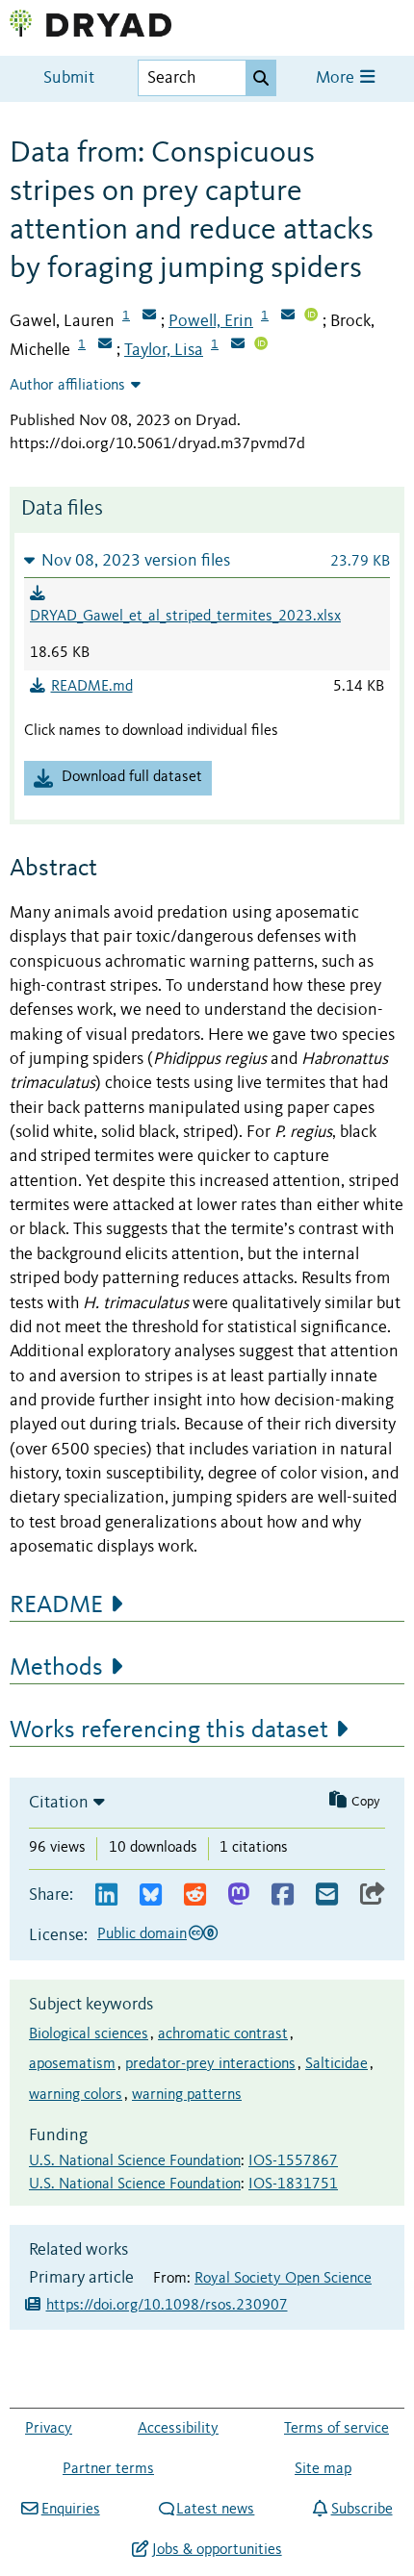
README (56, 1605)
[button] (207, 560)
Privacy (49, 2429)
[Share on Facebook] (283, 1895)
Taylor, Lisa (164, 350)
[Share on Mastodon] (238, 1895)
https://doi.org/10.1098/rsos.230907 (167, 2306)
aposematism (72, 2064)
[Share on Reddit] (195, 1895)
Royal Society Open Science (283, 2279)
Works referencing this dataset (169, 1730)
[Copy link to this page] (373, 1895)
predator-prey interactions (210, 2064)
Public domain (142, 1934)
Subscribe (362, 2510)
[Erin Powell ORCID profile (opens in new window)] (311, 316)
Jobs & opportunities (217, 2550)
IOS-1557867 (293, 2161)
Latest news (215, 2510)
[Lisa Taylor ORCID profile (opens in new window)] (261, 345)
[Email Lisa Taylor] (238, 345)
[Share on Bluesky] (151, 1895)
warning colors (76, 2095)
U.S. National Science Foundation (135, 2161)
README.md (92, 687)
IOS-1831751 (293, 2185)
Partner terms (108, 2469)
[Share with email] (327, 1895)
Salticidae (336, 2064)
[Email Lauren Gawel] (149, 316)
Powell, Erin (211, 321)
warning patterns (187, 2095)
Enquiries (70, 2510)
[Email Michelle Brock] (105, 345)
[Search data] (261, 78)
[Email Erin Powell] (288, 316)
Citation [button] (59, 1803)
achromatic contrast (223, 2034)
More (337, 78)
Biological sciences (89, 2034)
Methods (56, 1668)
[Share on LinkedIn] (106, 1895)
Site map (323, 2469)
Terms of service (336, 2429)
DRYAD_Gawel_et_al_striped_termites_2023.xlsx (185, 617)
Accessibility (178, 2429)
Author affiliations (67, 386)
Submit (69, 78)
